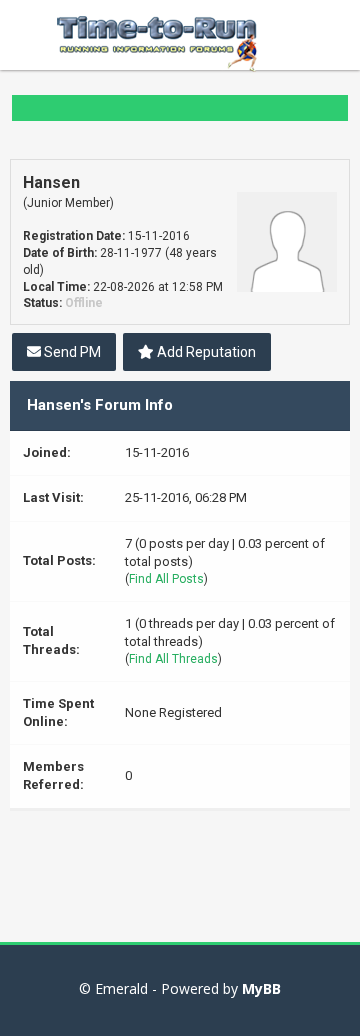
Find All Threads (173, 659)
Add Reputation (205, 352)
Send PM (71, 352)
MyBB (261, 988)
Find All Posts (166, 579)
